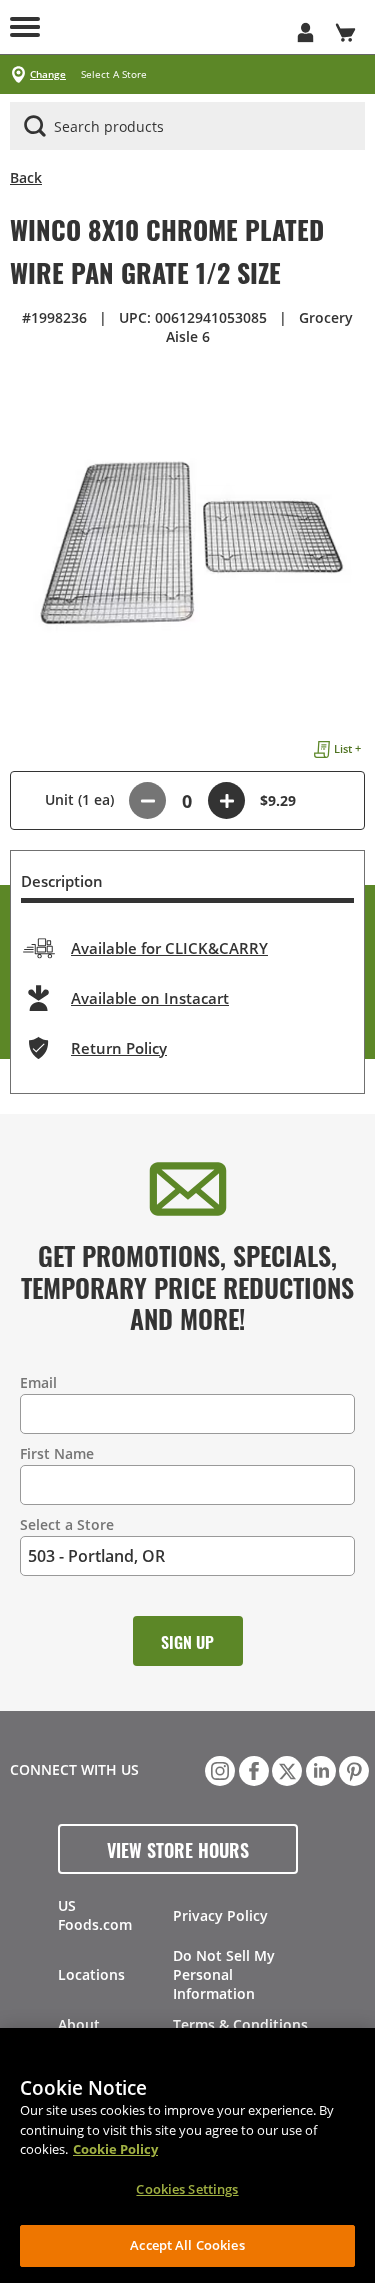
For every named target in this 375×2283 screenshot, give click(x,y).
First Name (57, 1453)
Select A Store (114, 74)
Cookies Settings (187, 2189)
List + (347, 748)
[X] (285, 1769)
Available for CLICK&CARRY (169, 948)
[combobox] (187, 127)
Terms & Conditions (240, 2024)
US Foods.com (95, 1915)
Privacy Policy (220, 1915)
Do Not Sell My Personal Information (224, 1974)
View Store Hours (178, 1849)
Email (38, 1382)
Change (48, 74)
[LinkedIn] (319, 1769)
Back (26, 177)
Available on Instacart (150, 998)
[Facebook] (252, 1769)
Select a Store (67, 1524)
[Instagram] (218, 1769)
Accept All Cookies (187, 2245)
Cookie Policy (115, 2149)
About (79, 2024)
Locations (91, 1974)
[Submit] (35, 126)
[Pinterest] (352, 1769)
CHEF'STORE (167, 27)
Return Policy (119, 1048)
